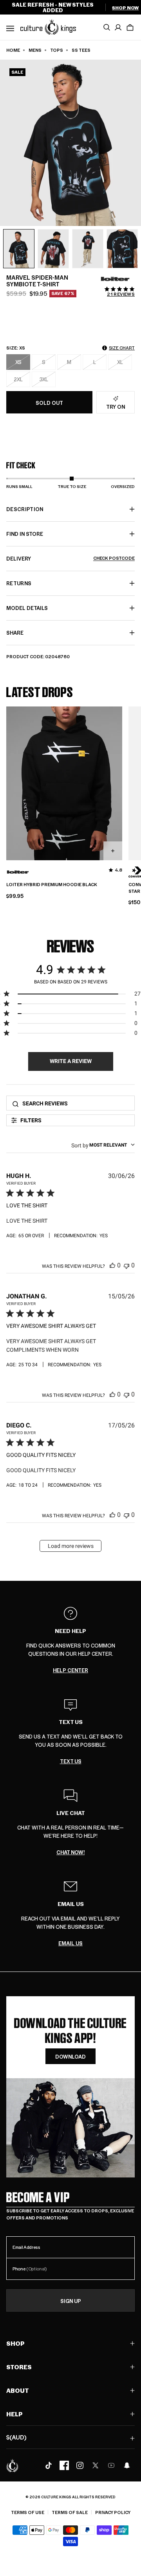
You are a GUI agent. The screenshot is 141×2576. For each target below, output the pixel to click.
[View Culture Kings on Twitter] (96, 2465)
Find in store (25, 534)
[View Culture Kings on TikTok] (49, 2465)
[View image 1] (19, 249)
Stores (19, 2367)
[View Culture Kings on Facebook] (64, 2465)
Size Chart (122, 348)
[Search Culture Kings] (107, 27)
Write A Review (71, 1061)
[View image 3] (88, 249)
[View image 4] (122, 249)
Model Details (27, 608)
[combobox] (103, 1145)
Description (25, 509)
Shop (15, 2343)
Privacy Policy (113, 2512)
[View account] (118, 27)
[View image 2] (53, 249)
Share (15, 633)
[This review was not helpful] (127, 1265)
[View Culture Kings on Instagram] (80, 2465)
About (18, 2390)
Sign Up (71, 2301)
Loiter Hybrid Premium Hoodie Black (52, 885)
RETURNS (19, 583)
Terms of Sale (70, 2512)
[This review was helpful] (112, 1265)
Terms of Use (28, 2512)
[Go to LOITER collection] (115, 279)
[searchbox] (76, 1103)
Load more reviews (71, 1546)
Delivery (70, 558)
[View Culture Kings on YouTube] (111, 2465)
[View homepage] (48, 27)
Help (14, 2414)
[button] (130, 27)
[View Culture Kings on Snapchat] (127, 2465)
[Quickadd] (113, 851)
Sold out (49, 403)
